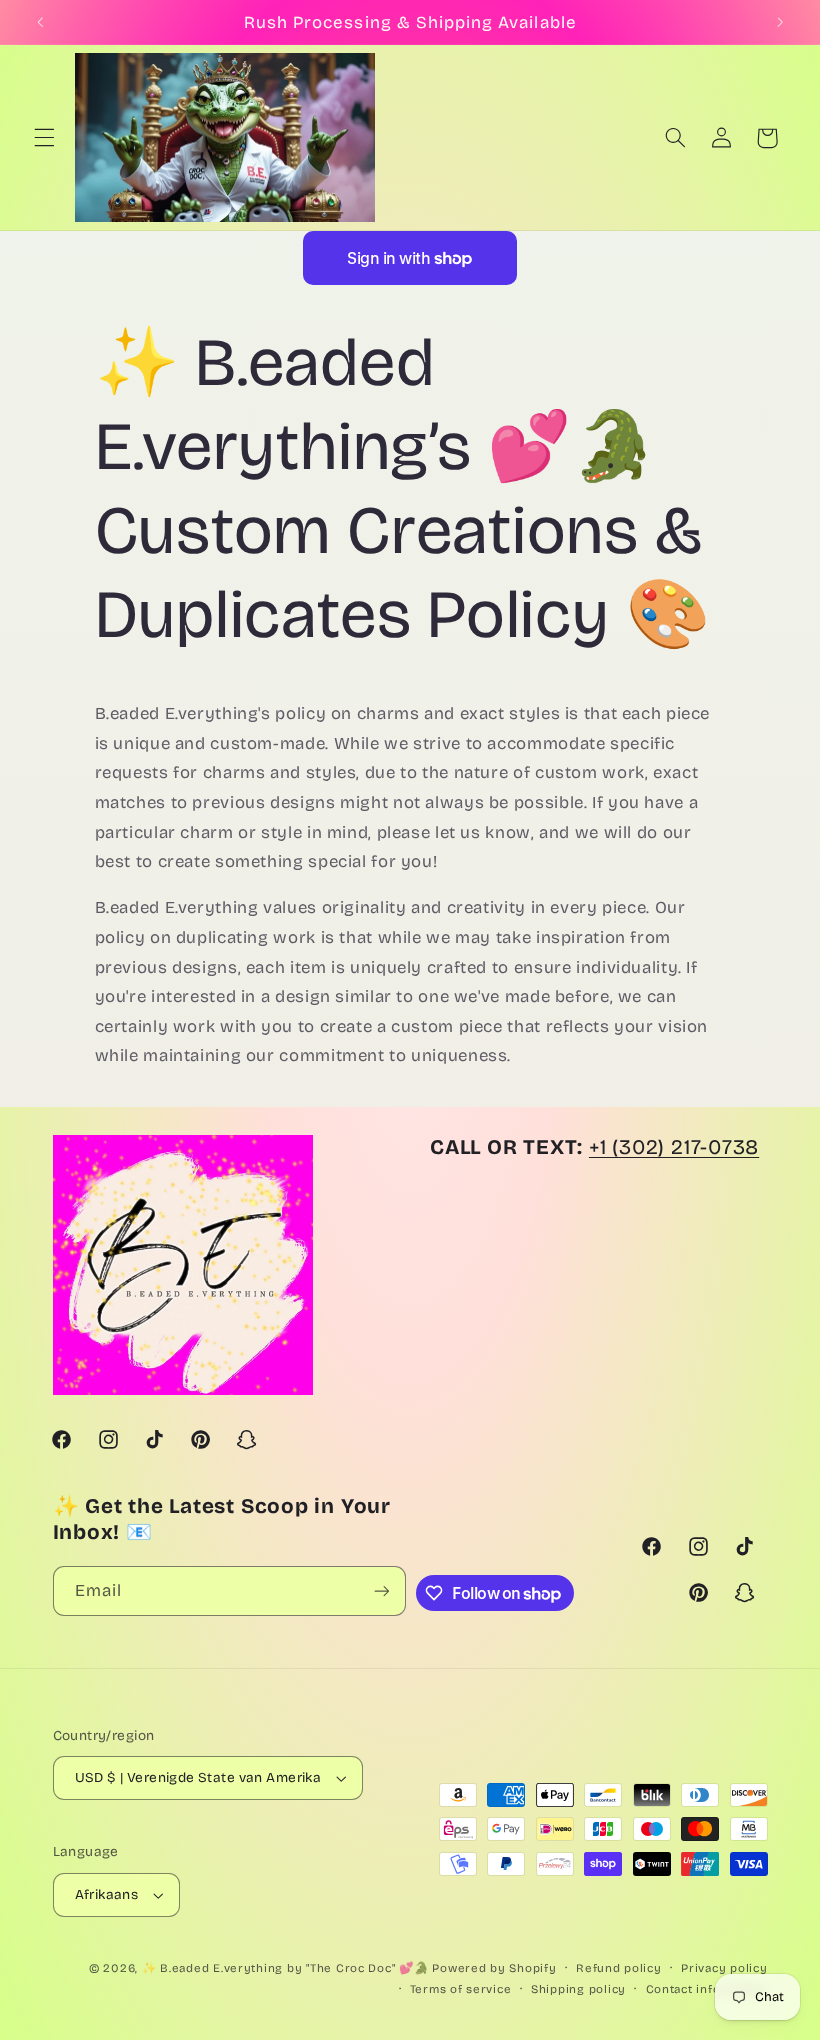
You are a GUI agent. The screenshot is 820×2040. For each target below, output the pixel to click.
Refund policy (619, 1968)
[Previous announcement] (40, 22)
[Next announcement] (780, 22)
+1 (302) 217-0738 (674, 1147)
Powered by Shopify (494, 1968)
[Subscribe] (381, 1590)
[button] (44, 138)
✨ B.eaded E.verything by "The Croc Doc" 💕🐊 (285, 1968)
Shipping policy (578, 1989)
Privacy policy (724, 1968)
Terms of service (461, 1989)
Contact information (707, 1989)
